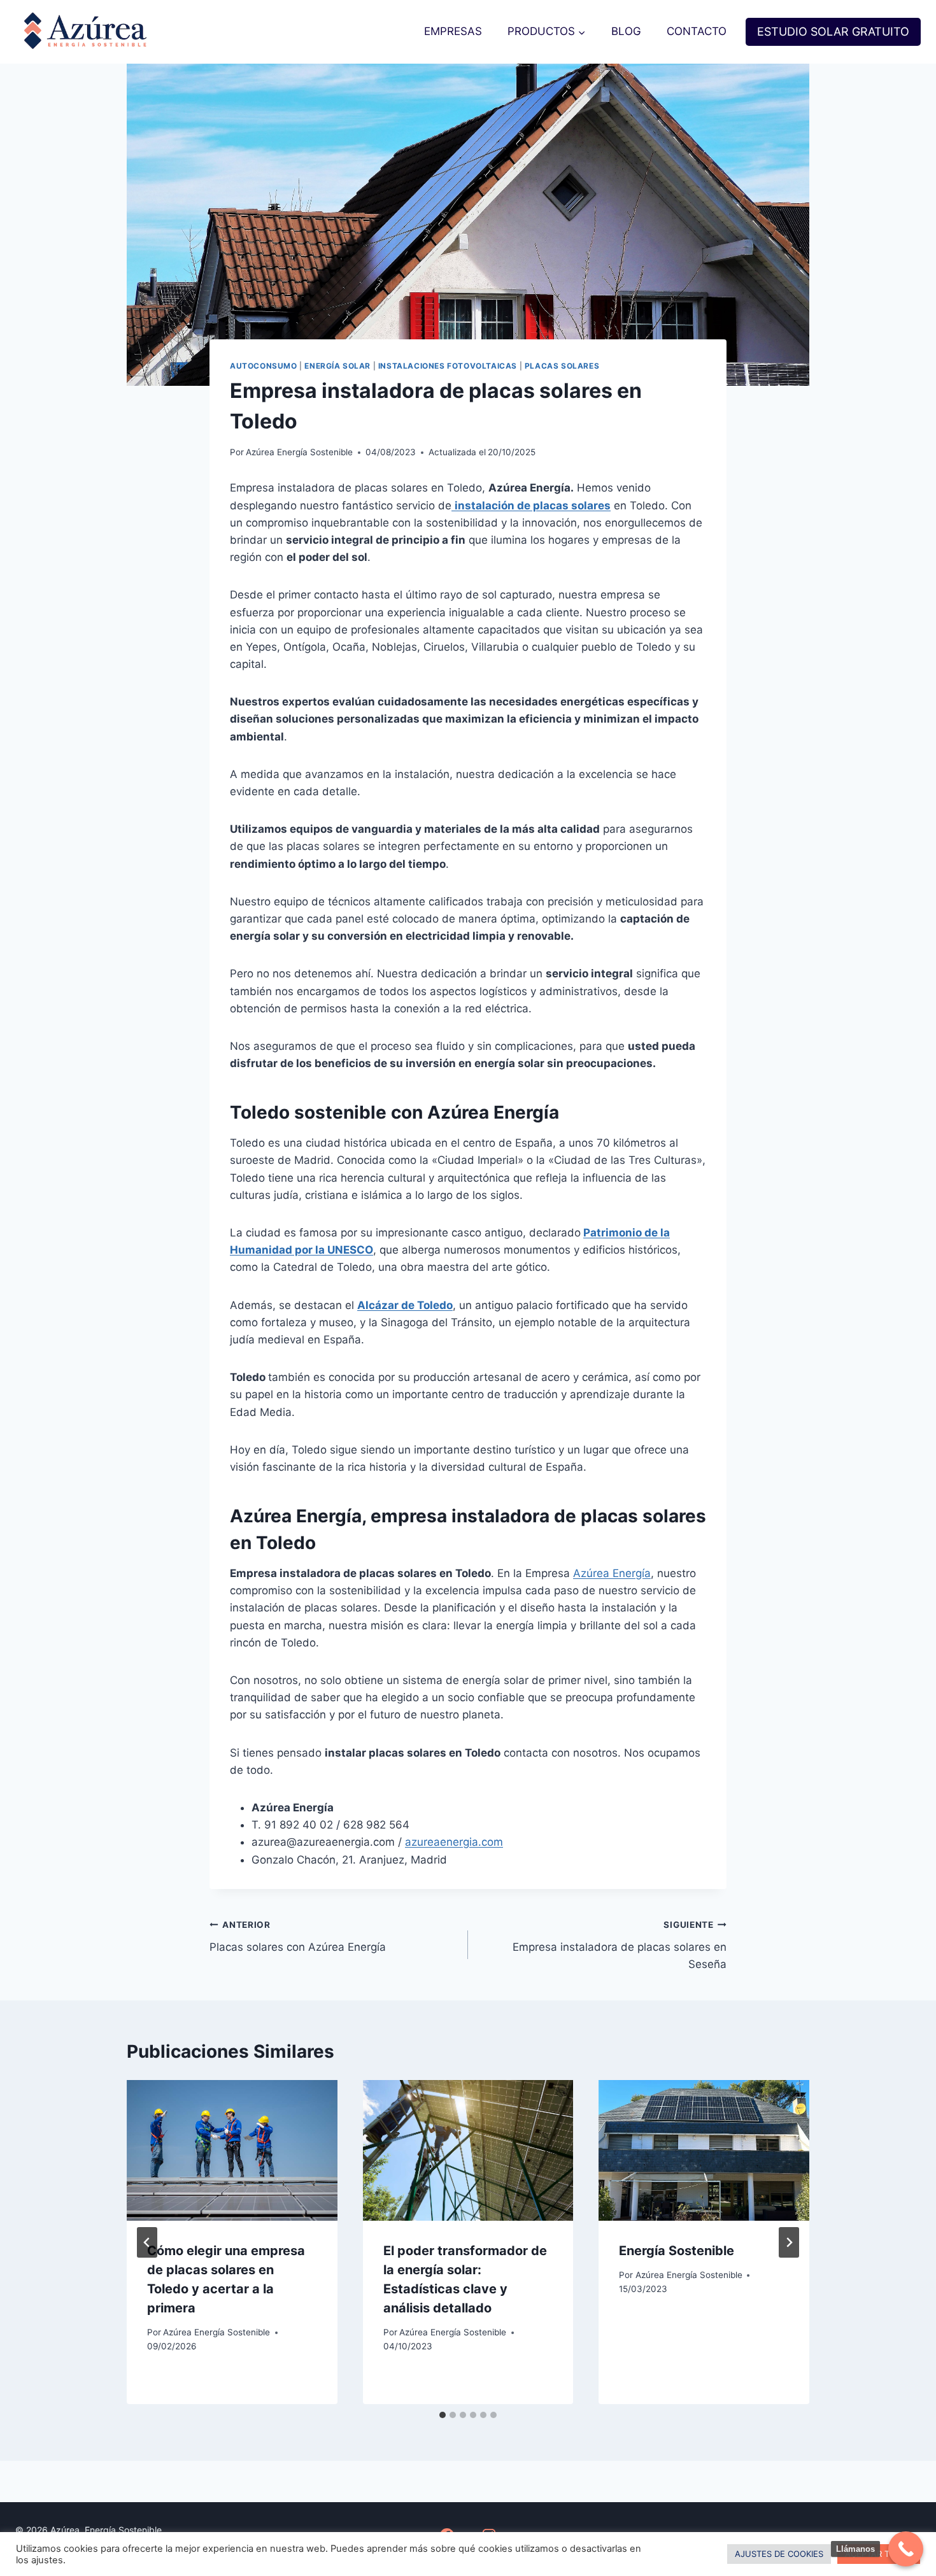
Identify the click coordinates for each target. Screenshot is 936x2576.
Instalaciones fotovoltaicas (448, 366)
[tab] (443, 2415)
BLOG (626, 31)
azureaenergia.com (454, 1842)
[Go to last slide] (147, 2242)
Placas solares (562, 366)
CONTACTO (697, 31)
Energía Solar (337, 366)
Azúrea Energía (612, 1573)
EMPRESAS (453, 31)
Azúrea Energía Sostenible (299, 452)
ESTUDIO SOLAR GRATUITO (833, 32)
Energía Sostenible (677, 2251)
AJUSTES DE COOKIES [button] (779, 2554)
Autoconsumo (264, 366)
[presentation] (232, 2150)
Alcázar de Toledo (405, 1305)
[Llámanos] (906, 2549)
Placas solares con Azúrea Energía (298, 1936)
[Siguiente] (789, 2242)
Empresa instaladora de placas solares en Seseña (620, 1945)
